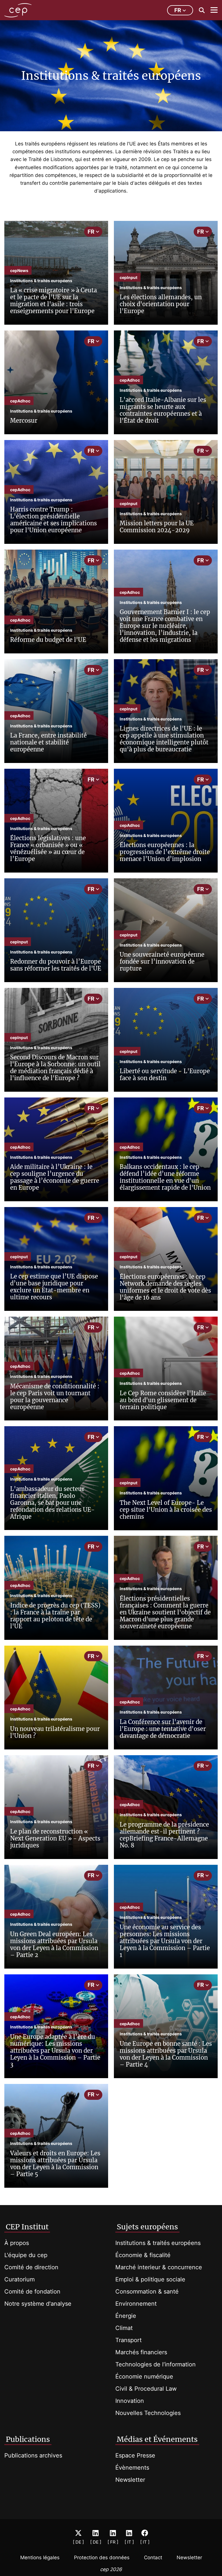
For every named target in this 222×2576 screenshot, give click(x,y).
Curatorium (20, 2279)
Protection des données (102, 2557)
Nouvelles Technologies (148, 2413)
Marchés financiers (141, 2352)
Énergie (126, 2316)
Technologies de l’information (156, 2364)
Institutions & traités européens (158, 2243)
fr (178, 10)
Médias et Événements (157, 2439)
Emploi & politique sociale (150, 2279)
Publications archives (33, 2455)
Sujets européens (147, 2227)
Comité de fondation (32, 2292)
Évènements (132, 2468)
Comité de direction (31, 2267)
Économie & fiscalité (143, 2255)
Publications (28, 2439)
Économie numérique (144, 2377)
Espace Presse (135, 2455)
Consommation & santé (147, 2292)
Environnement (136, 2304)
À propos (17, 2243)
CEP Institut (27, 2227)
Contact (153, 2557)
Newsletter (130, 2480)
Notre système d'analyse (38, 2304)
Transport (128, 2340)
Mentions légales (40, 2557)
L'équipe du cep (26, 2255)
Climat (124, 2328)
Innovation (130, 2401)
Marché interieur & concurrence (159, 2267)
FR (91, 232)
